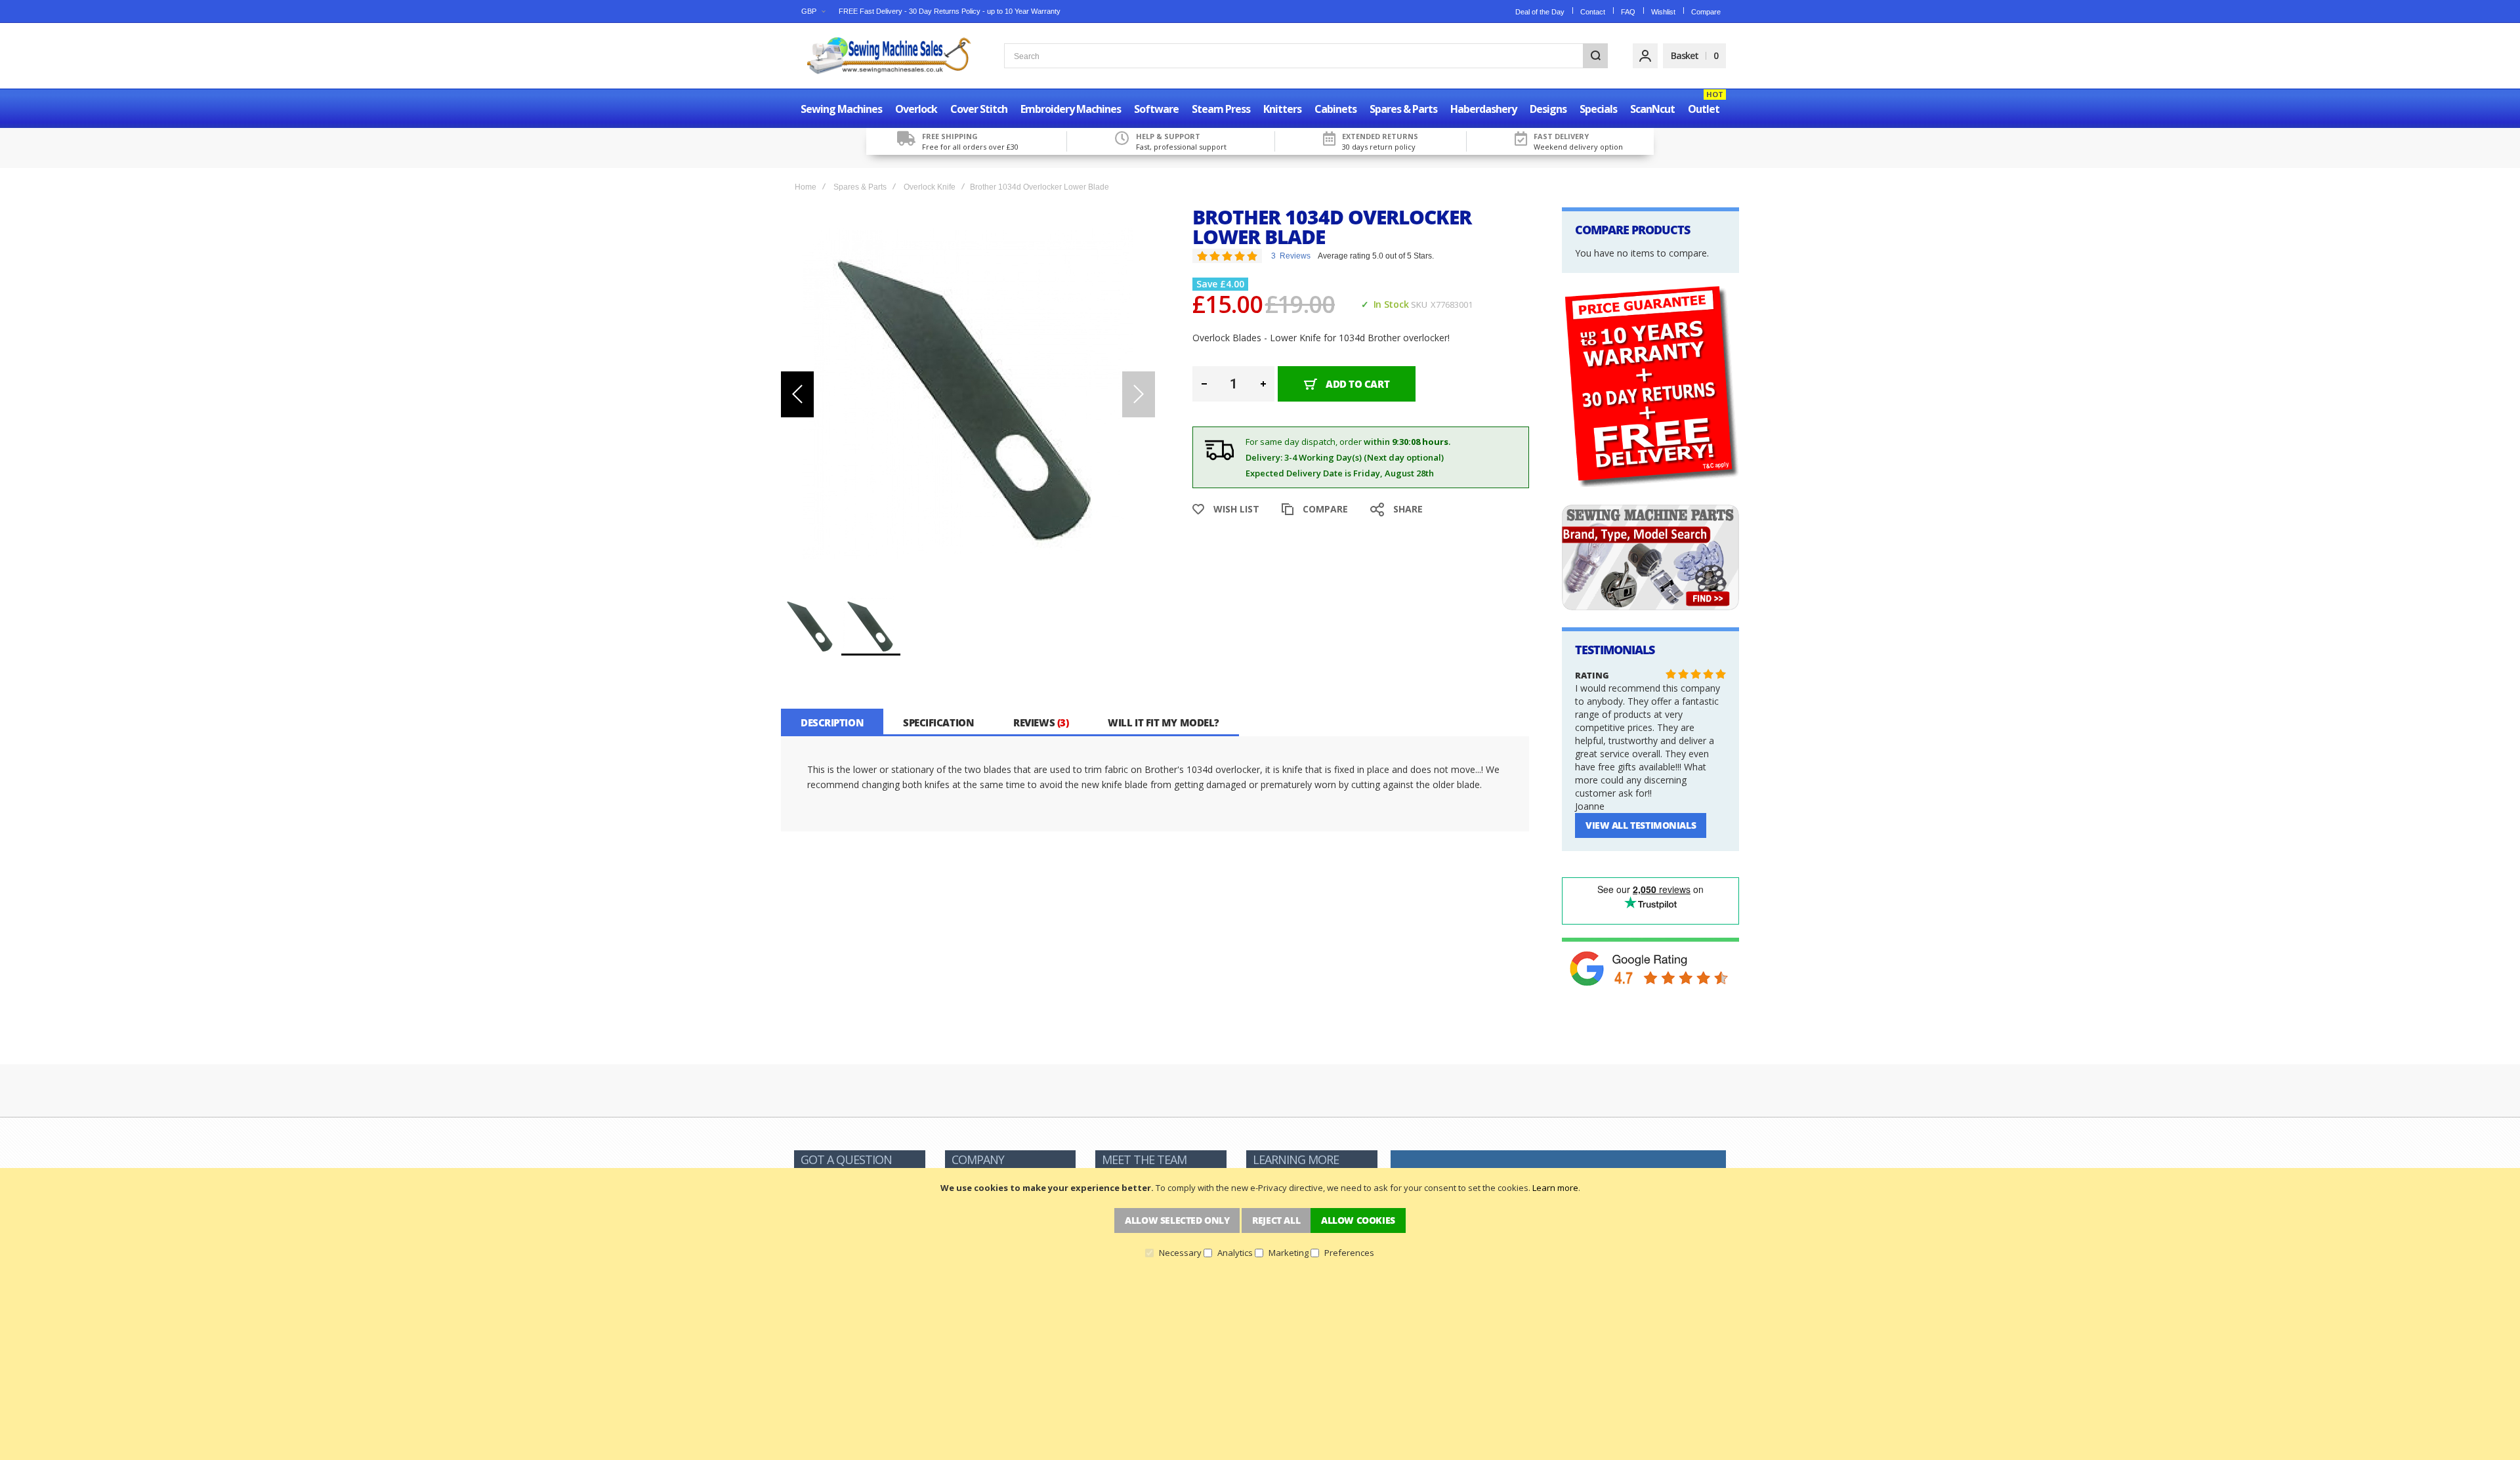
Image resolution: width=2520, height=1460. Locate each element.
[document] (1260, 1220)
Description (832, 722)
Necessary (1180, 1253)
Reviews (1039, 722)
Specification (938, 722)
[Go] (1595, 56)
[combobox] (1306, 56)
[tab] (832, 722)
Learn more (1555, 1188)
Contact (1593, 12)
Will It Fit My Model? (1164, 722)
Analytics (1235, 1253)
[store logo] (889, 56)
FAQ (1628, 12)
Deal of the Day (1540, 12)
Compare (1706, 12)
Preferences (1349, 1253)
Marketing (1289, 1253)
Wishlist (1663, 12)
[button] (813, 11)
